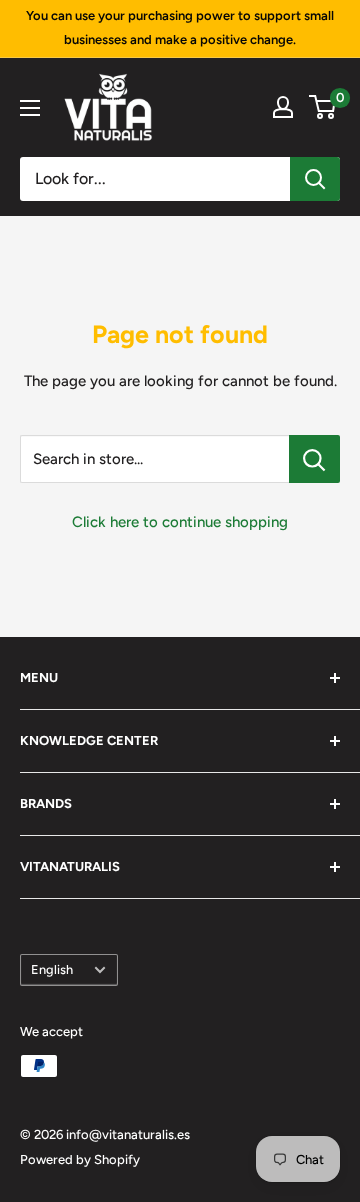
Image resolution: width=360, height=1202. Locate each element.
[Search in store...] (314, 459)
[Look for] (315, 179)
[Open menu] (30, 108)
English (52, 969)
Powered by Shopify (80, 1159)
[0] (323, 107)
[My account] (283, 107)
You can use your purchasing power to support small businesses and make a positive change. (180, 27)
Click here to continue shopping (180, 522)
